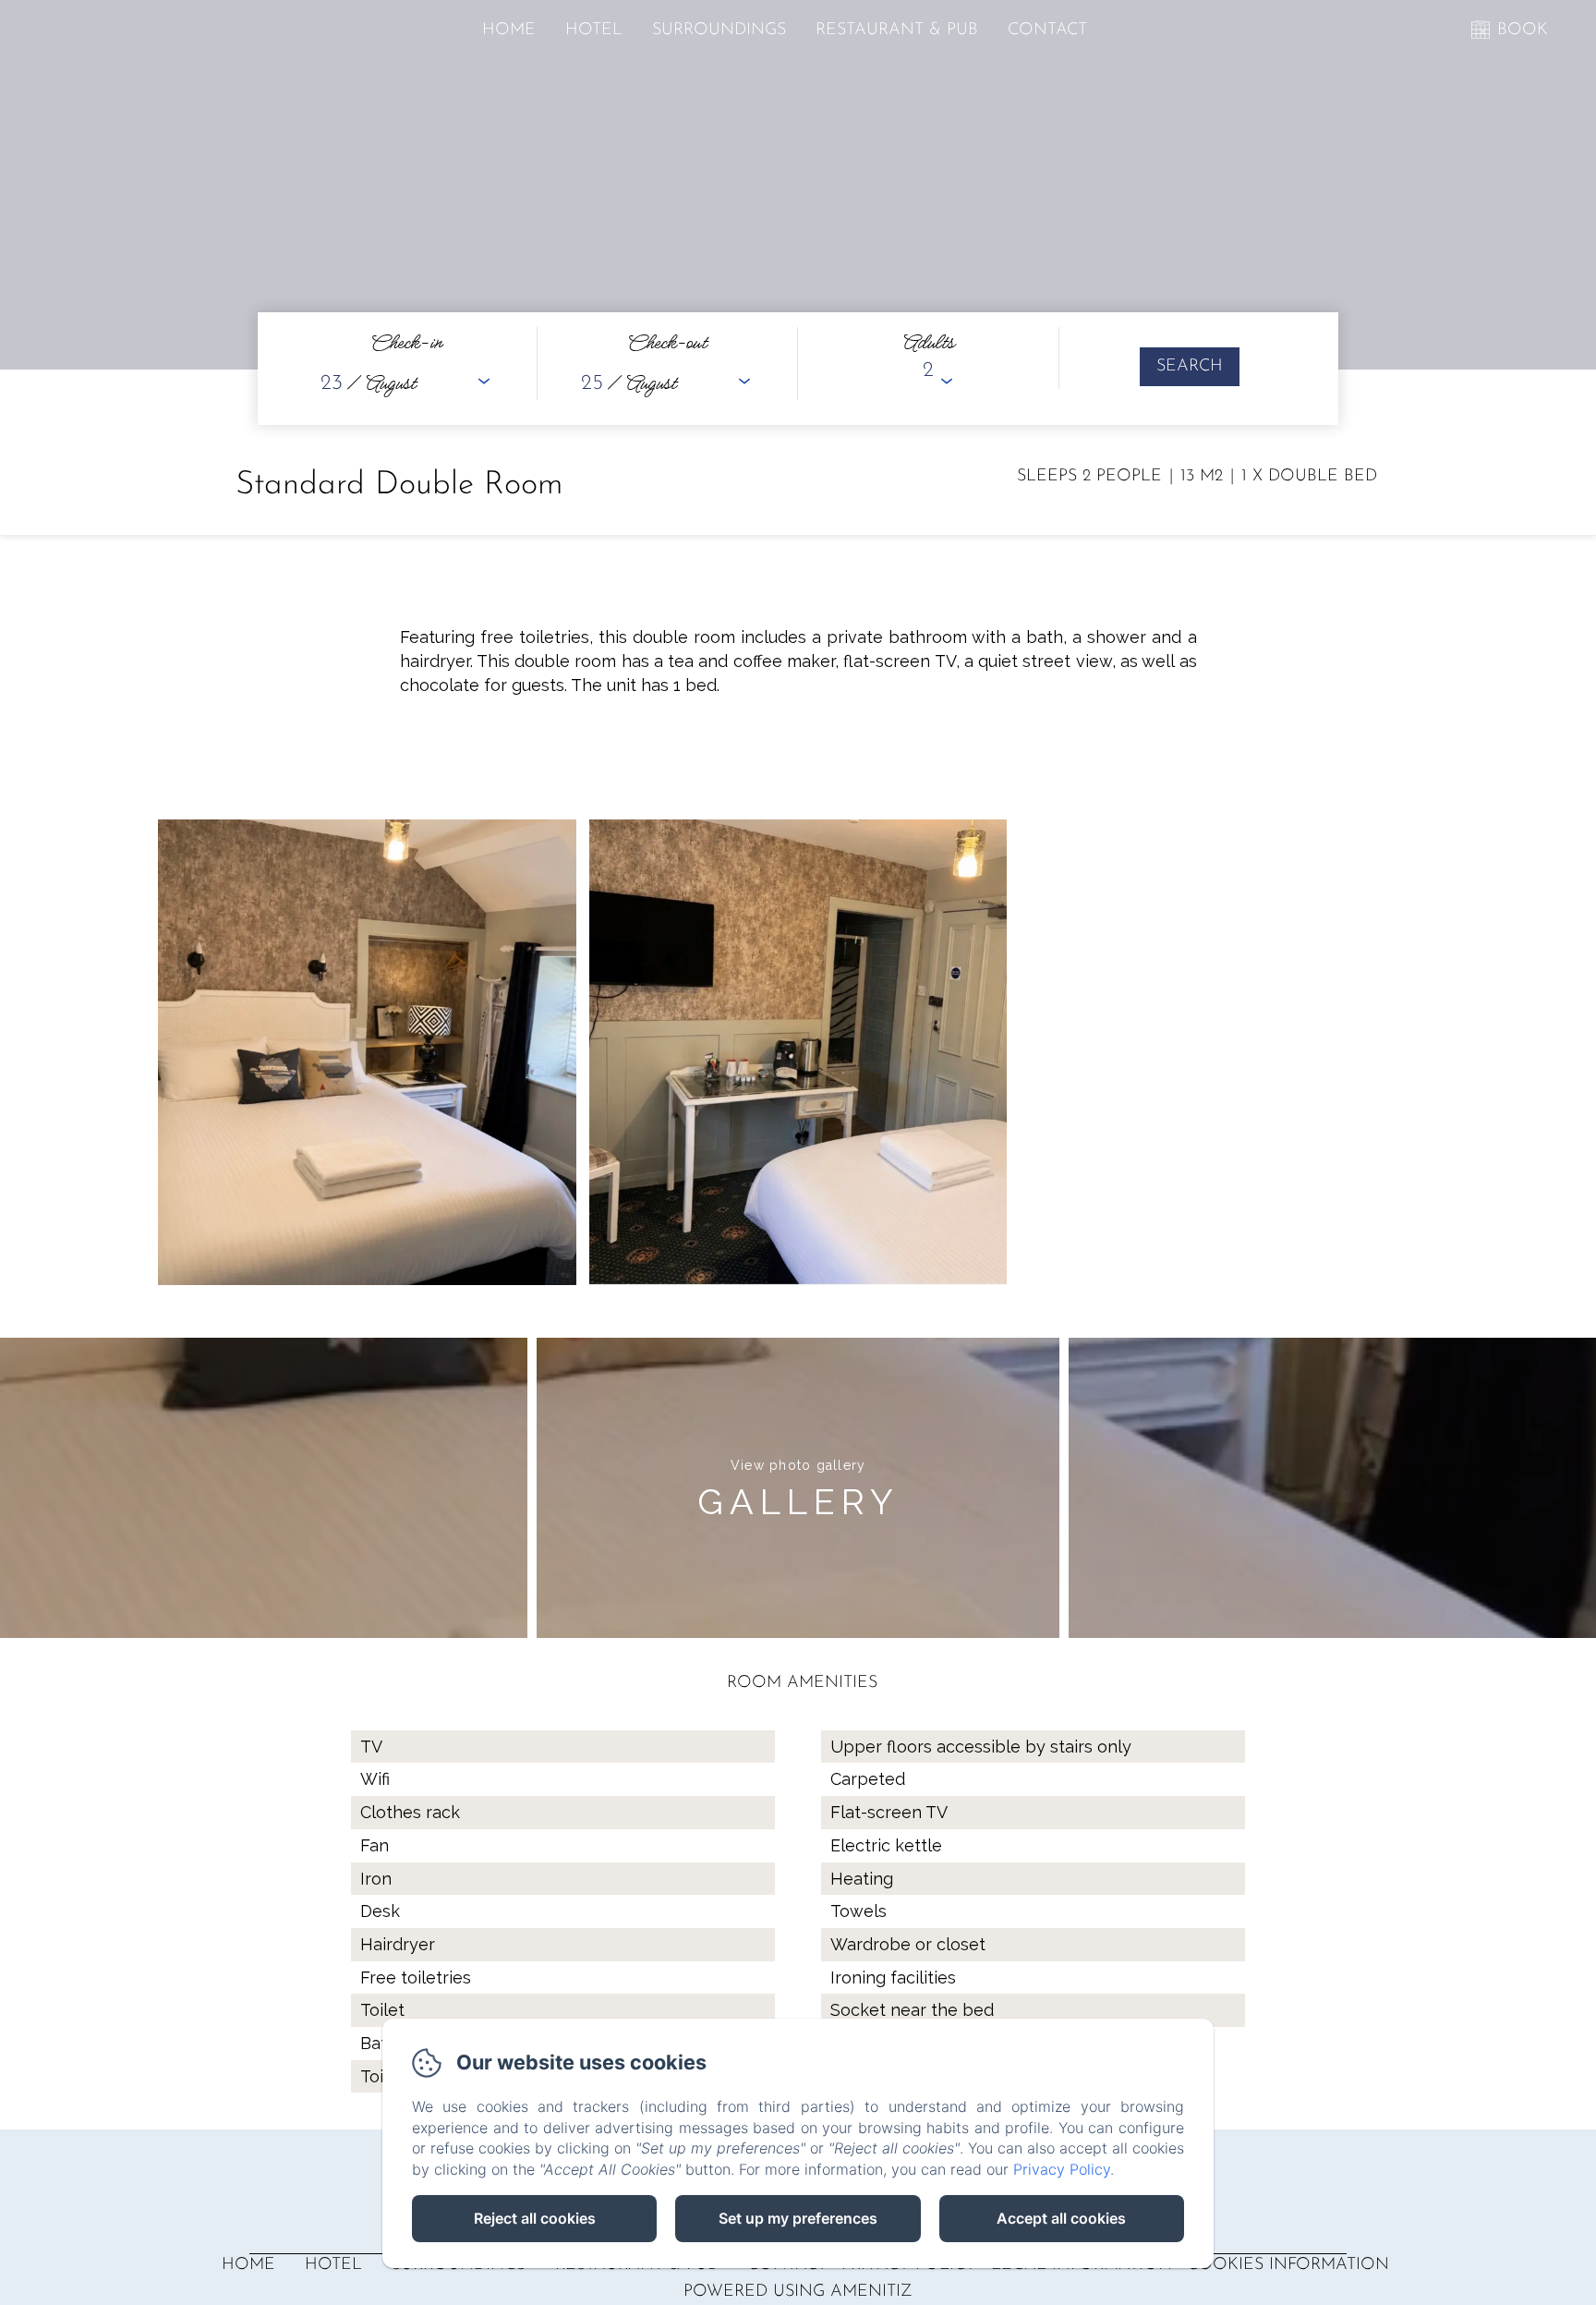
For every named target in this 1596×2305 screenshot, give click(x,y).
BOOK (1523, 30)
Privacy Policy (1062, 2169)
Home (509, 30)
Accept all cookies (1061, 2218)
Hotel (594, 30)
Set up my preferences (798, 2218)
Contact (1047, 30)
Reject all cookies (535, 2218)
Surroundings (719, 30)
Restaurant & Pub (897, 30)
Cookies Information (1288, 2265)
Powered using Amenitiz (798, 2292)
